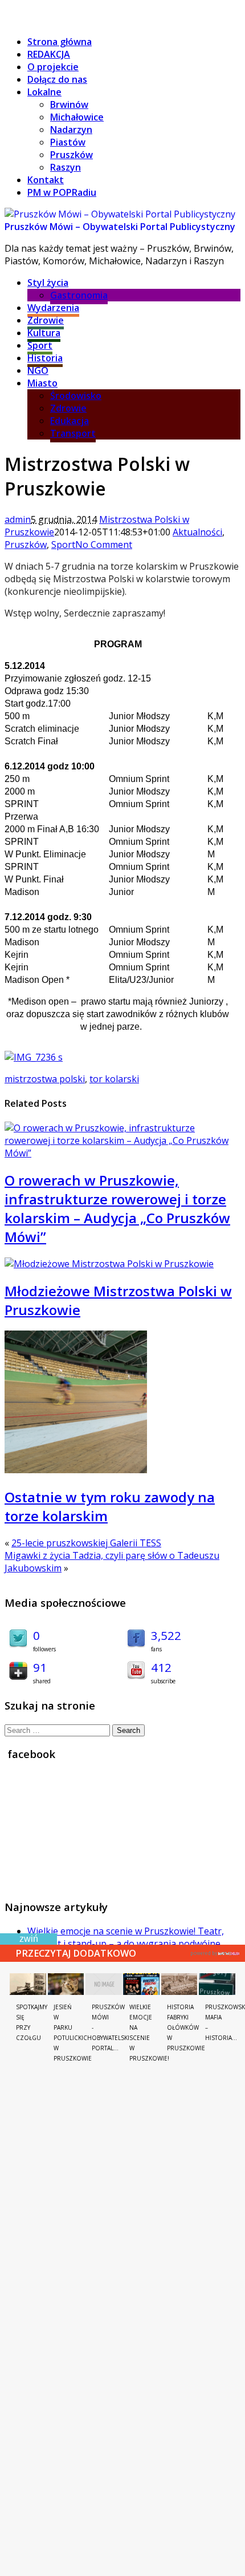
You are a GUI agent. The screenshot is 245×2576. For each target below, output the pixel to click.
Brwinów (69, 104)
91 (40, 1667)
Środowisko (76, 396)
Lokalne (44, 92)
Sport (40, 345)
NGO (38, 370)
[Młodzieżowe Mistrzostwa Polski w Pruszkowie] (109, 1264)
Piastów (68, 142)
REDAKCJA (49, 54)
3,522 (166, 1635)
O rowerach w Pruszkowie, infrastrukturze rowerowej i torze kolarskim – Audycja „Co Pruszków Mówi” (117, 1208)
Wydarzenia (53, 308)
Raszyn (66, 167)
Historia (45, 358)
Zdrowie (46, 320)
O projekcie (53, 67)
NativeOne (215, 1952)
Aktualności (197, 532)
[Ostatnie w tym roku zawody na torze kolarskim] (76, 1470)
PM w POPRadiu (62, 192)
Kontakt (46, 180)
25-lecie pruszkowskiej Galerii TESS (86, 1543)
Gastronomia (79, 295)
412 (161, 1667)
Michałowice (77, 117)
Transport (73, 433)
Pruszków (72, 155)
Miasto (42, 383)
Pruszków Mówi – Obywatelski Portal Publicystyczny (120, 227)
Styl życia (48, 283)
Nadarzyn (71, 130)
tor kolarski (114, 1079)
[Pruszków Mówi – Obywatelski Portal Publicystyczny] (120, 214)
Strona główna (60, 42)
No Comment (104, 545)
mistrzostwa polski (45, 1079)
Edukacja (70, 421)
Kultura (44, 333)
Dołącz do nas (57, 79)
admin (18, 519)
